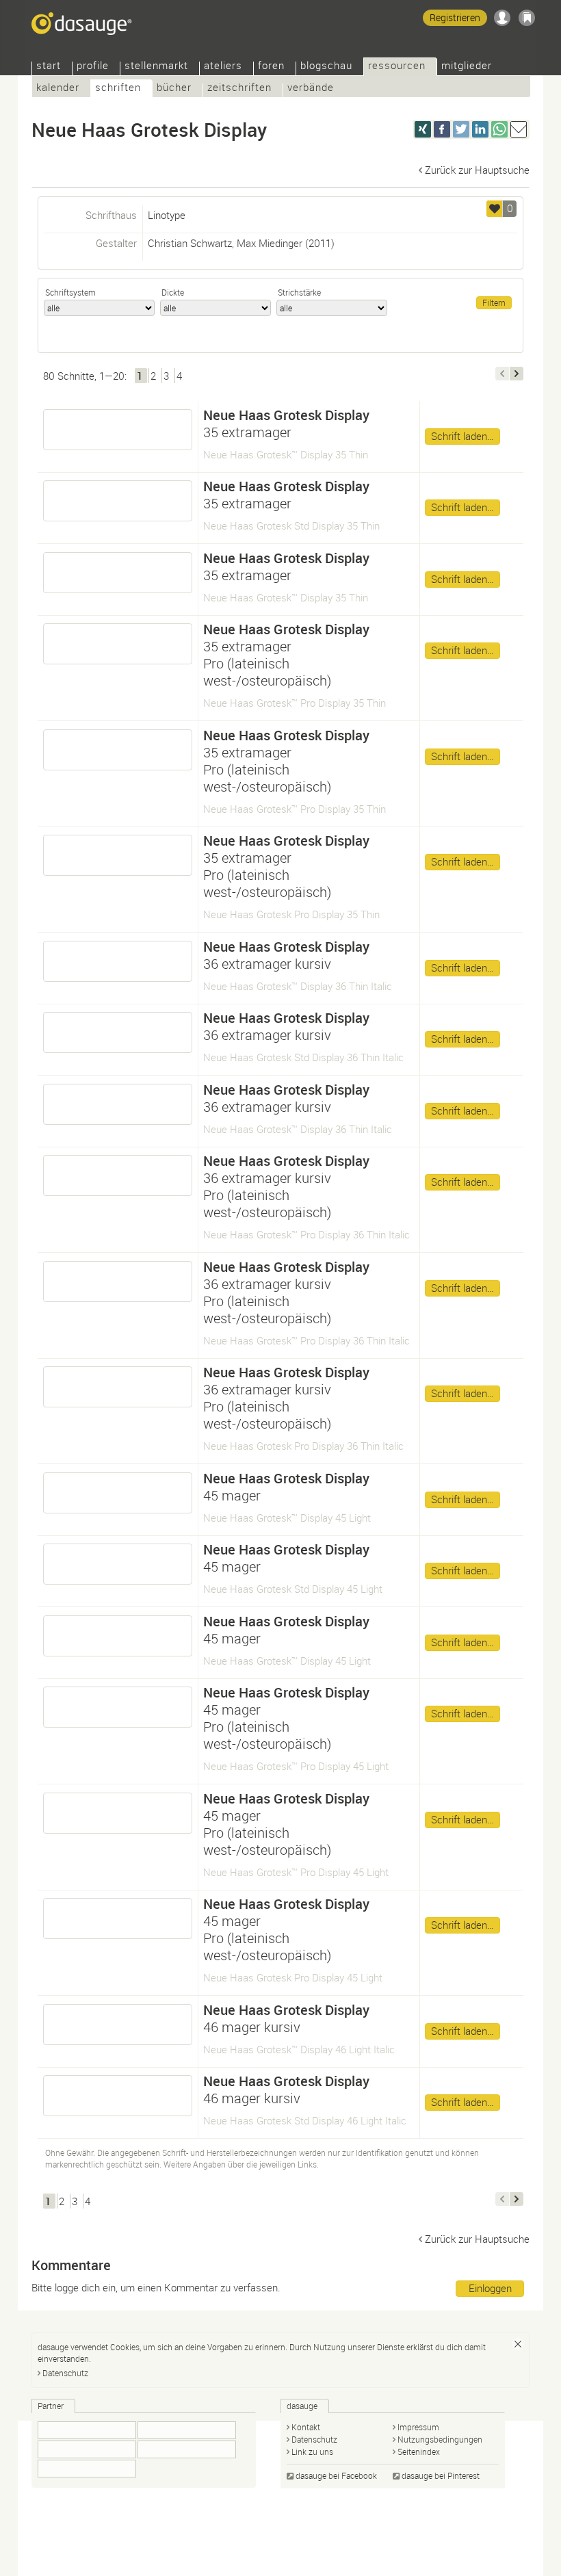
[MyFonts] (187, 2449)
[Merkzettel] (527, 18)
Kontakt (306, 2427)
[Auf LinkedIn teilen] (480, 129)
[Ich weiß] (518, 2344)
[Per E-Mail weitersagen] (519, 129)
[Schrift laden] (118, 430)
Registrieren (455, 17)
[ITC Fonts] (87, 2430)
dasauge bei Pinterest (441, 2475)
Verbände (311, 89)
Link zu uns (312, 2451)
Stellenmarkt (156, 67)
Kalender (58, 89)
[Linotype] (87, 2469)
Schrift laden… (462, 436)
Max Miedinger (270, 243)
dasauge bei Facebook (336, 2475)
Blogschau (326, 67)
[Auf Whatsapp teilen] (499, 129)
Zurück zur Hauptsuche (477, 170)
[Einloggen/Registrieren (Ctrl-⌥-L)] (502, 18)
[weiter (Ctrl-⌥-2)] (517, 374)
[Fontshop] (187, 2430)
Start (49, 67)
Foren (271, 67)
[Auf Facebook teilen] (442, 129)
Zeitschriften (239, 89)
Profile (93, 67)
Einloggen (490, 2288)
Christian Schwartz (190, 243)
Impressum (418, 2427)
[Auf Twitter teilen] (461, 129)
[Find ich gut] (495, 209)
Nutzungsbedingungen (440, 2439)
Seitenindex (419, 2451)
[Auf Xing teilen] (423, 129)
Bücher (174, 89)
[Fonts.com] (87, 2449)
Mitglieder (467, 67)
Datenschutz (65, 2373)
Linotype (167, 215)
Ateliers (223, 67)
